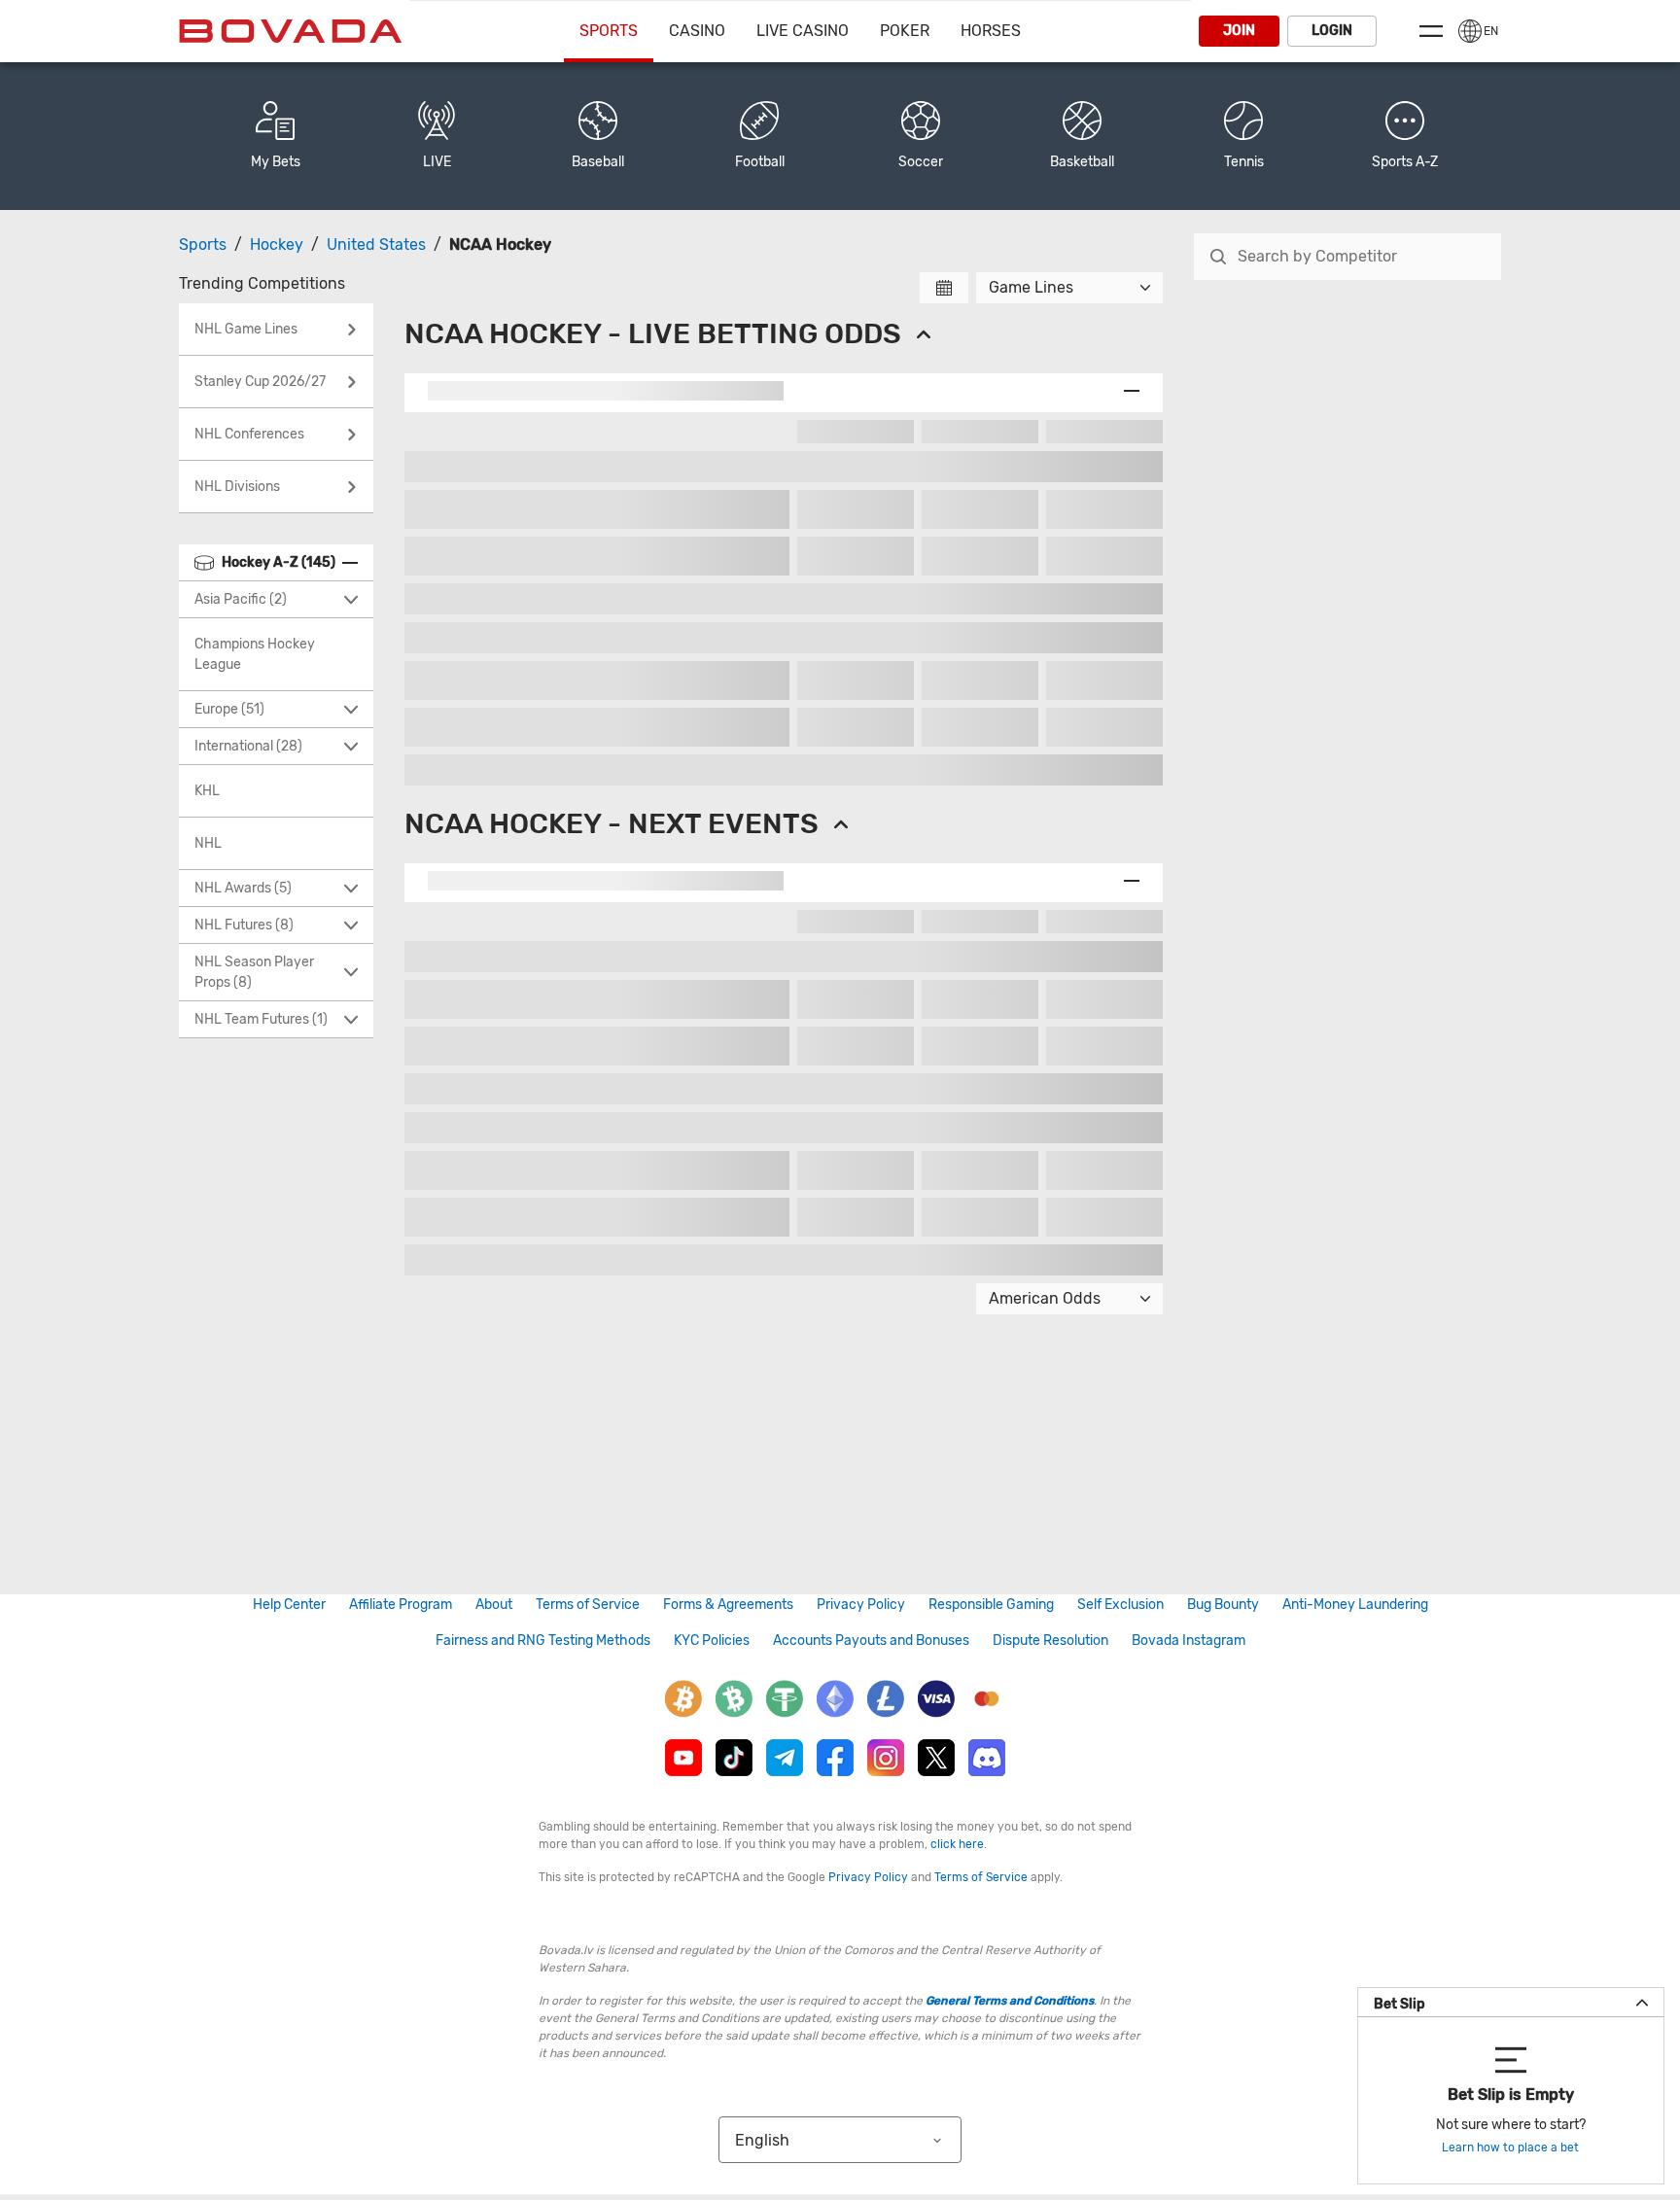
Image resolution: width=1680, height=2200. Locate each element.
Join (1239, 31)
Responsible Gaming (991, 1605)
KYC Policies (712, 1641)
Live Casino (803, 31)
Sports (609, 31)
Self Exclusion (1120, 1605)
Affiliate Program (401, 1605)
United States (376, 244)
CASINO (697, 31)
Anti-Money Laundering (1355, 1605)
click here (957, 1844)
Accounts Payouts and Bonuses (871, 1641)
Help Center (289, 1605)
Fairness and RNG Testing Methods (543, 1641)
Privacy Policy (861, 1605)
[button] (1405, 136)
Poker (905, 31)
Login (1332, 31)
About (494, 1605)
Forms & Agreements (728, 1605)
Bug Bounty (1223, 1605)
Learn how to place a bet (1510, 2148)
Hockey (277, 244)
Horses (991, 31)
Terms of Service (588, 1605)
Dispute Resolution (1050, 1641)
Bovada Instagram (1189, 1641)
